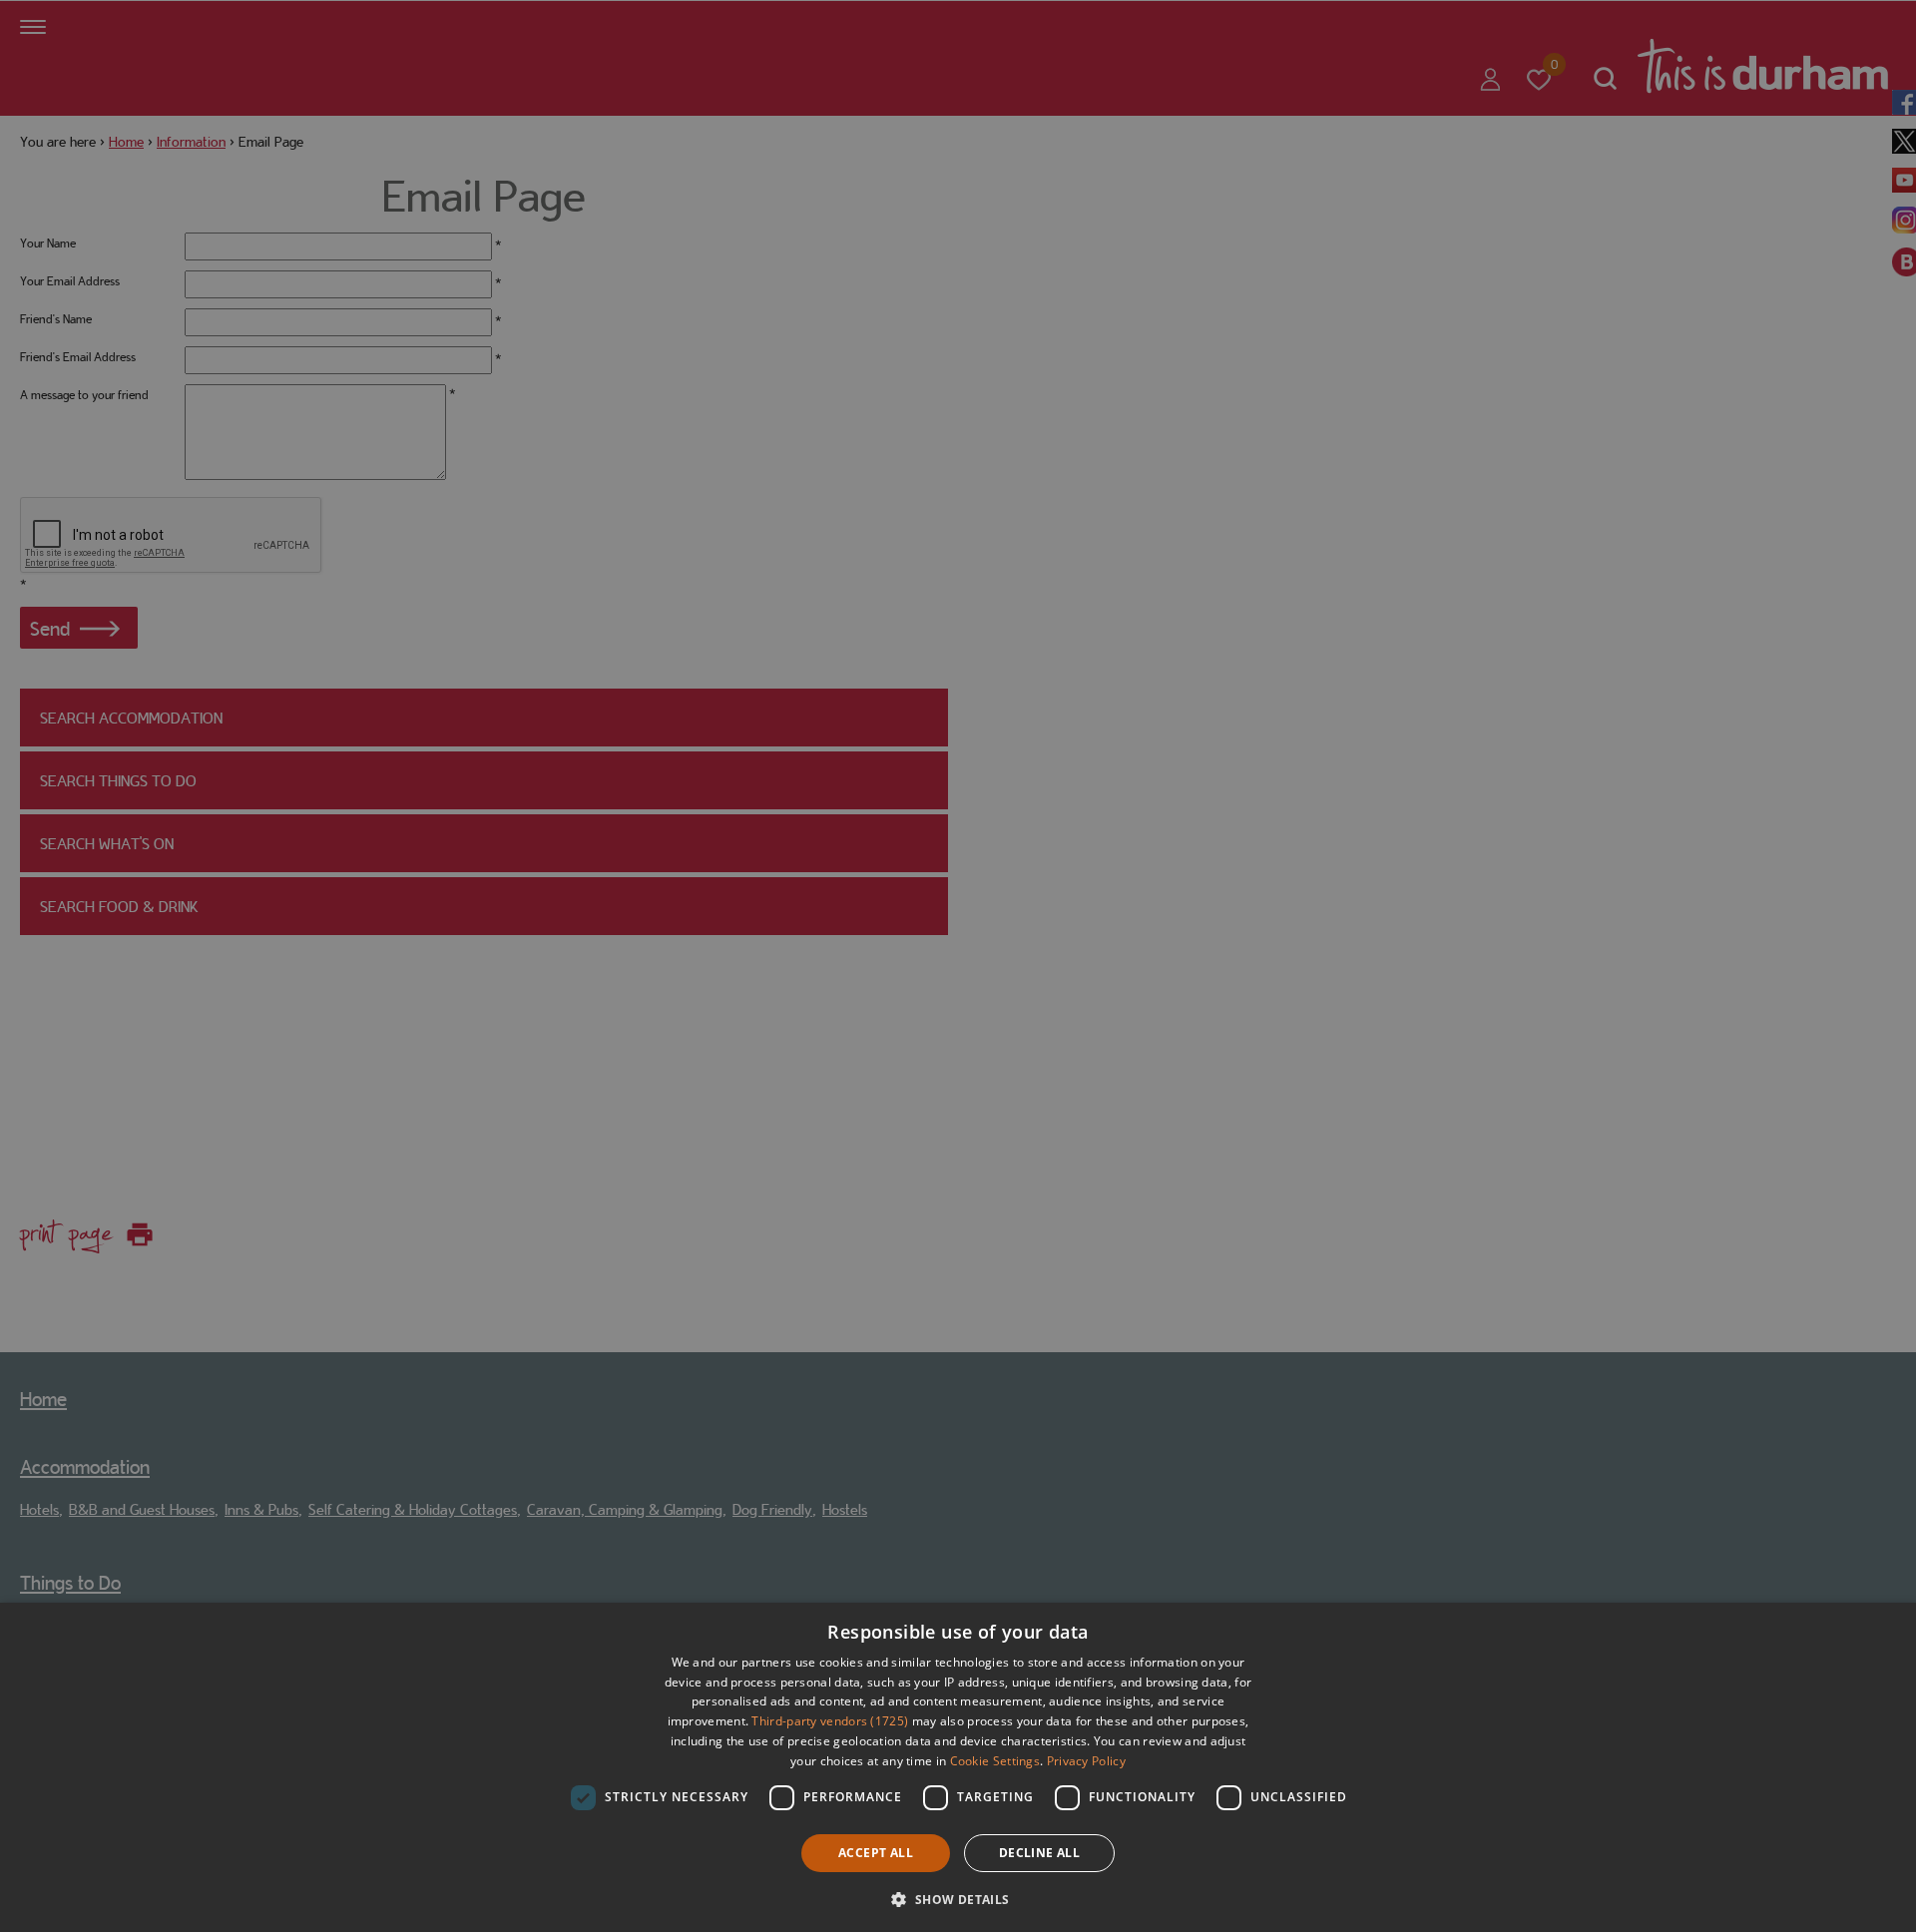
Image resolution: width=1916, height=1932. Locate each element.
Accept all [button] (876, 1853)
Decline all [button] (1039, 1853)
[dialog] (958, 1767)
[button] (958, 1898)
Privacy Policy (1086, 1761)
